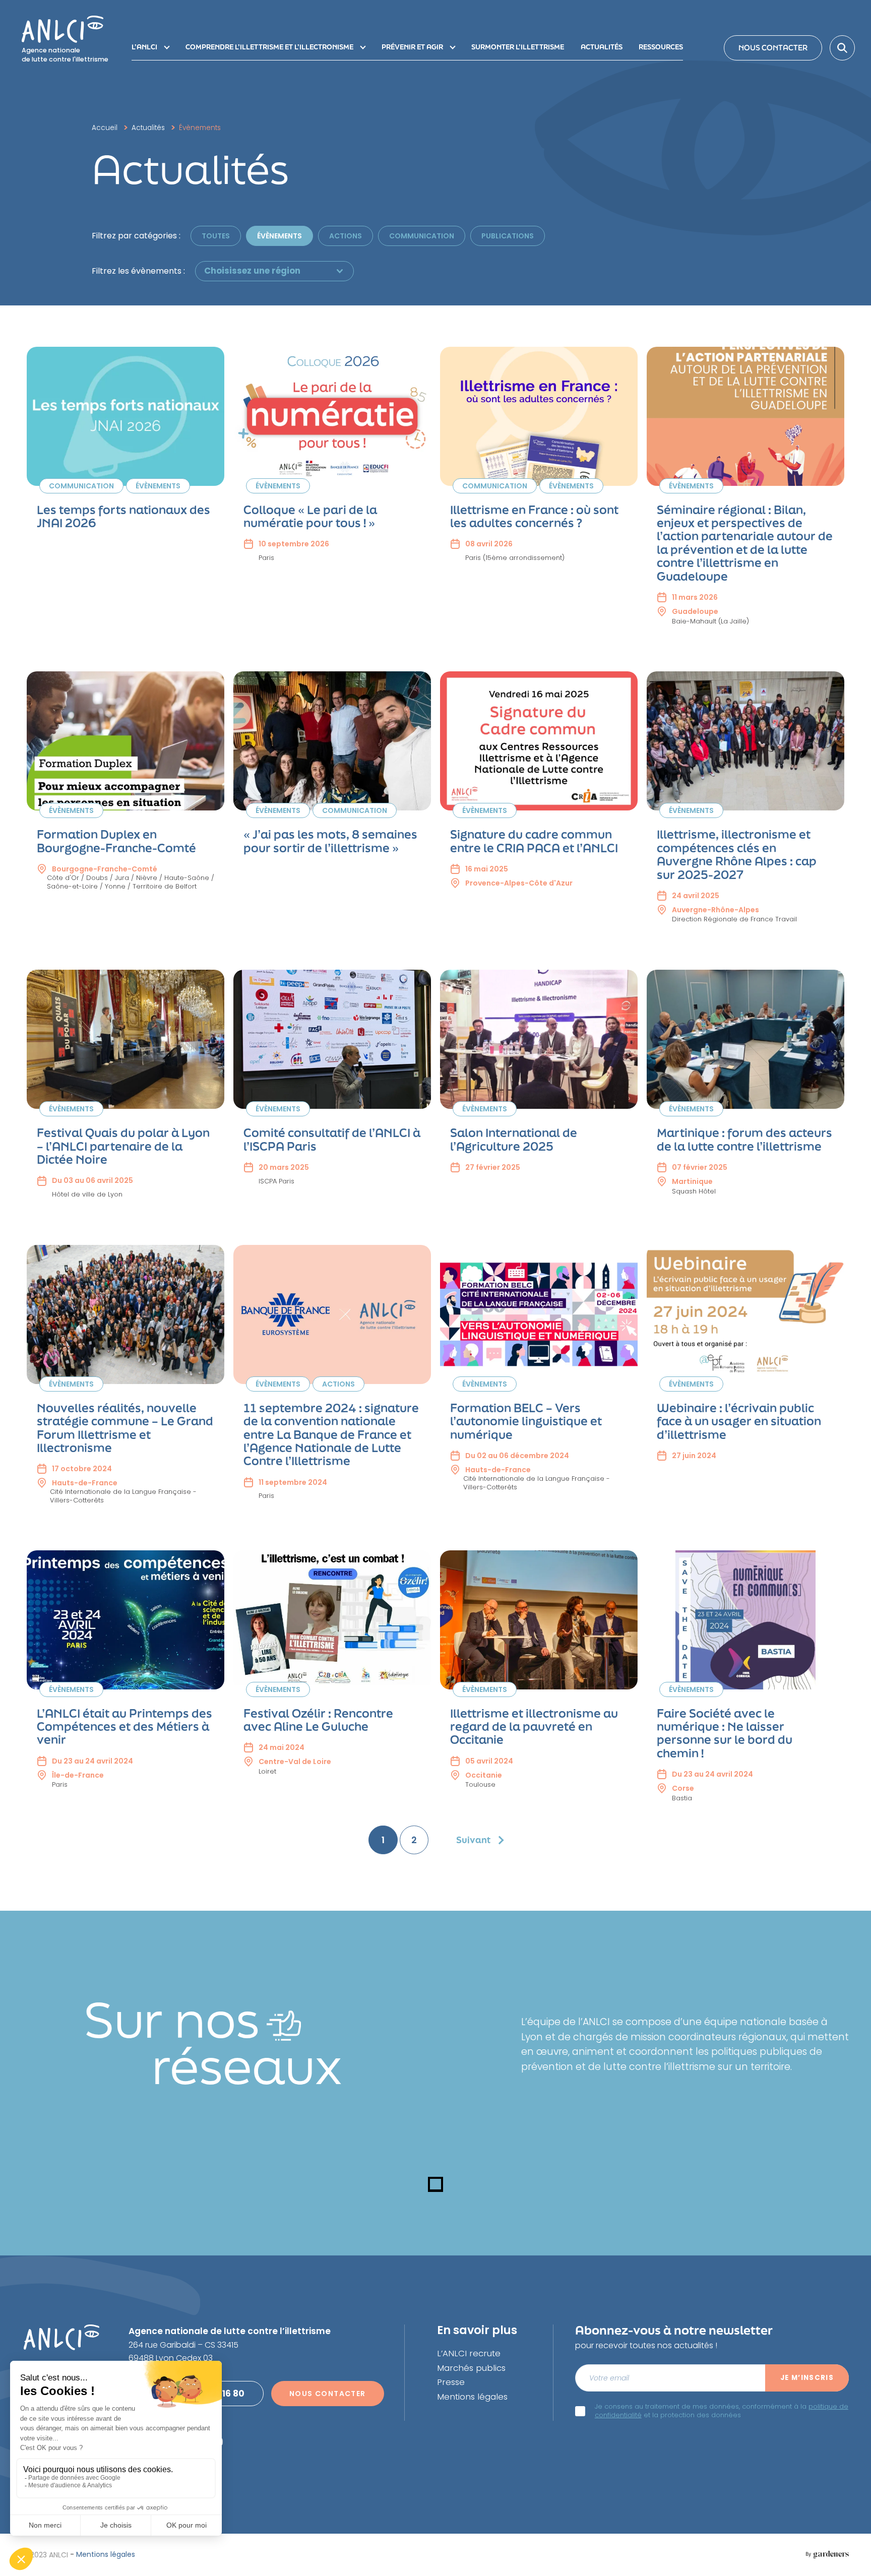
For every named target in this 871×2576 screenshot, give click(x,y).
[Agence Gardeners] (827, 2555)
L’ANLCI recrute (469, 2353)
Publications (508, 236)
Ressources (661, 47)
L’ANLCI (144, 47)
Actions (346, 236)
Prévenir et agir (412, 47)
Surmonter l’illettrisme (518, 47)
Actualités (602, 47)
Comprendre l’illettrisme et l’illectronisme (269, 47)
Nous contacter (773, 48)
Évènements (279, 236)
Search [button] (842, 48)
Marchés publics (471, 2368)
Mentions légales (472, 2397)
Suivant (473, 1840)
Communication (422, 236)
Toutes (216, 236)
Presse (451, 2382)
